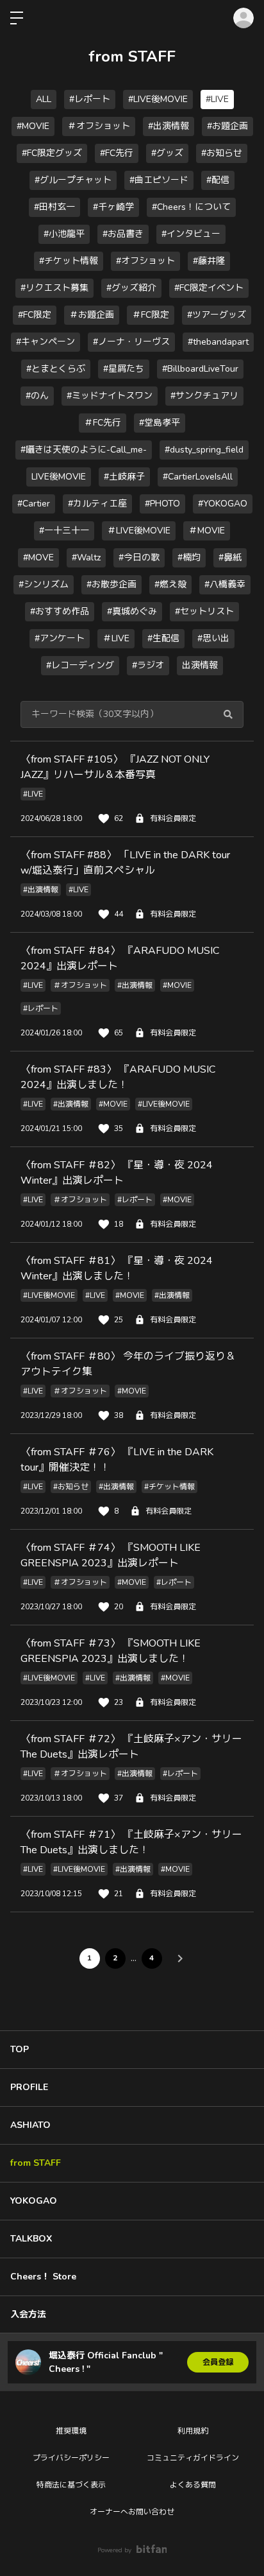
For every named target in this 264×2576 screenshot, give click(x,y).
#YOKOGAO (223, 504)
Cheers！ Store (43, 2277)
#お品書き (123, 234)
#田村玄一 (54, 207)
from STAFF (36, 2163)
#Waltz (86, 558)
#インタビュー (191, 234)
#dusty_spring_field (204, 450)
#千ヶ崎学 (113, 207)
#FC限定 (35, 315)
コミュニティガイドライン (193, 2458)
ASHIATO (30, 2125)
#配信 (218, 180)
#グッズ (167, 153)
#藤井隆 (209, 261)
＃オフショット (99, 126)
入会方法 (28, 2314)
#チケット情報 (69, 261)
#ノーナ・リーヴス (131, 342)
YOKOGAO (34, 2201)
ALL (44, 99)
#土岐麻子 (124, 477)
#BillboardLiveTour (200, 369)
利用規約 (193, 2431)
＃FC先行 (103, 423)
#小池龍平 (64, 234)
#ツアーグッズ (217, 315)
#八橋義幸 (225, 584)
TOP (20, 2049)
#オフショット (145, 261)
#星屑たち (124, 369)
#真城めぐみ (132, 611)
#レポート (90, 99)
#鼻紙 (230, 558)
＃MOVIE (207, 531)
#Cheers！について (191, 207)
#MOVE (38, 558)
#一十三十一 (64, 531)
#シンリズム (44, 584)
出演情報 (200, 665)
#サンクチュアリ (204, 396)
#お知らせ (222, 153)
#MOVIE (33, 126)
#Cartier (34, 504)
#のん (37, 396)
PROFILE (29, 2087)
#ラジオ (148, 665)
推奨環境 (71, 2431)
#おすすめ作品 (60, 611)
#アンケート (60, 638)
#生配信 (163, 638)
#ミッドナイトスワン (110, 396)
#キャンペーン (45, 342)
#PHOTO (162, 504)
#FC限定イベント (209, 288)
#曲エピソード (159, 180)
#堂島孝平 (160, 423)
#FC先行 (117, 153)
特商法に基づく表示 (71, 2485)
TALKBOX (31, 2239)
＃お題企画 (92, 315)
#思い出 (213, 638)
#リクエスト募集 (54, 288)
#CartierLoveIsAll (198, 477)
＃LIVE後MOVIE (139, 531)
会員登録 (218, 2362)
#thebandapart (218, 342)
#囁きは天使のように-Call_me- (84, 450)
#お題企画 (227, 126)
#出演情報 (169, 126)
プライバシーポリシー (71, 2458)
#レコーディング (80, 665)
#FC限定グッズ (52, 153)
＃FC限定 (151, 315)
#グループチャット (73, 180)
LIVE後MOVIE (59, 477)
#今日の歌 (139, 558)
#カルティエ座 (97, 504)
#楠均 (189, 558)
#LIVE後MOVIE (158, 99)
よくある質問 (193, 2485)
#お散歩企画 (111, 584)
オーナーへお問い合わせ (132, 2512)
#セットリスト (204, 611)
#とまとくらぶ (56, 369)
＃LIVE (116, 638)
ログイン (243, 18)
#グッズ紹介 (131, 288)
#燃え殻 (170, 584)
